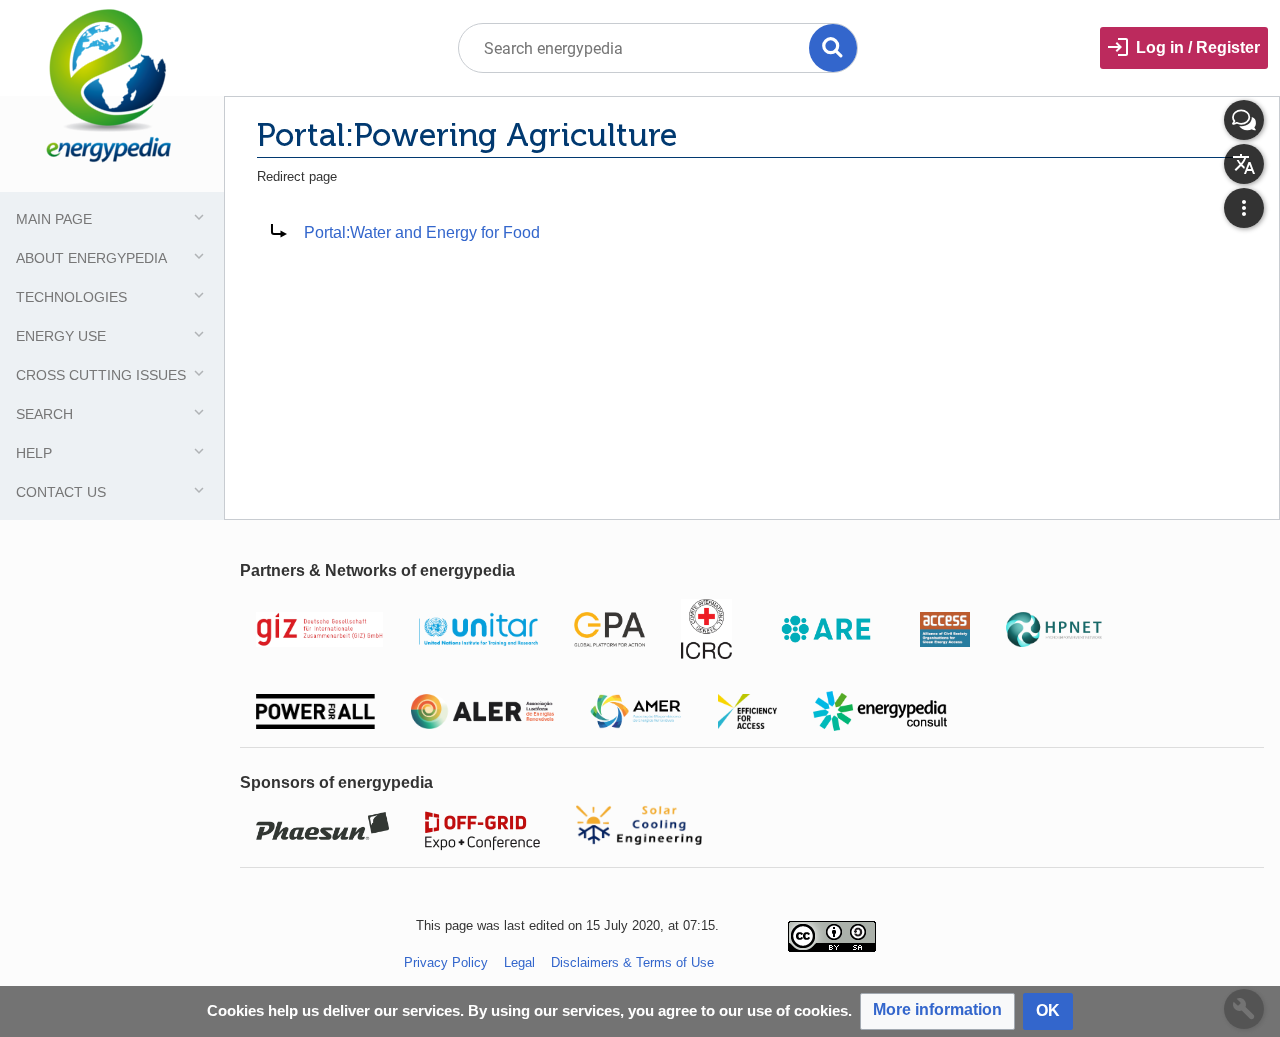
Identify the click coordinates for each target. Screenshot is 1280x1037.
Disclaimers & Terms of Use (632, 962)
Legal (519, 962)
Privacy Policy (446, 962)
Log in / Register (1198, 47)
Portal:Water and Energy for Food (422, 232)
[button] (937, 1011)
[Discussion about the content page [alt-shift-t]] (1244, 120)
